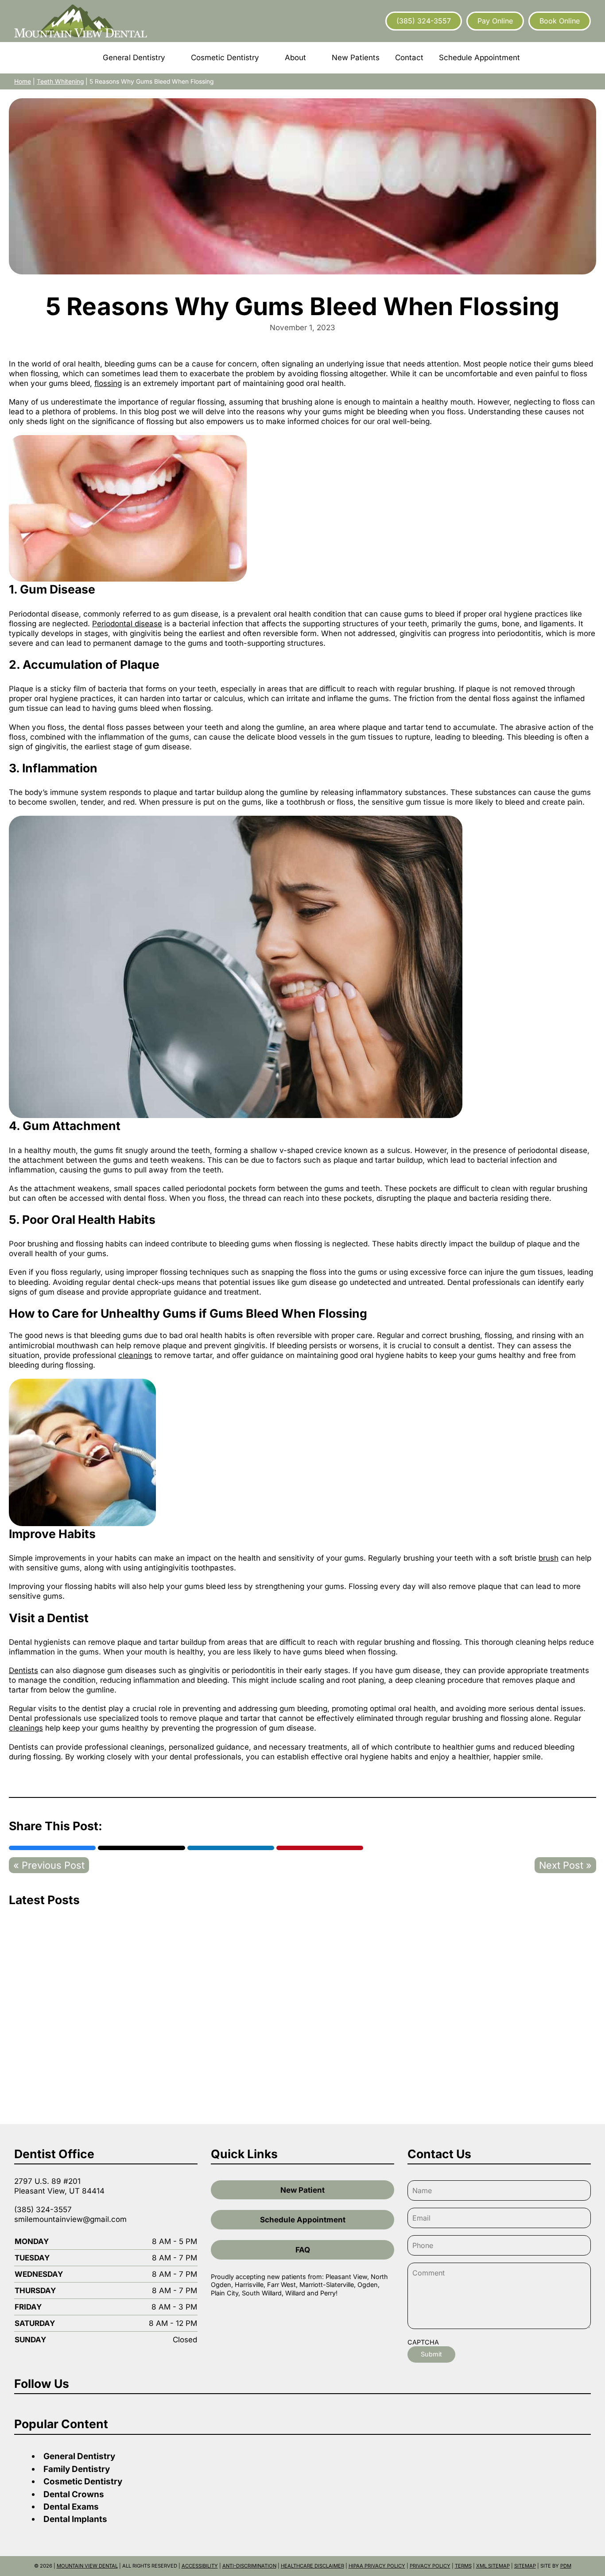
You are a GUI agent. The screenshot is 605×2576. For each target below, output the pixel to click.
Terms (463, 2566)
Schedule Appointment (303, 2220)
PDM (566, 2566)
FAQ (303, 2250)
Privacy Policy (430, 2566)
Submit (431, 2354)
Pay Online (495, 21)
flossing (108, 383)
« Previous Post (49, 1865)
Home (23, 81)
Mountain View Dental (87, 2566)
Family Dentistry (77, 2469)
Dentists (23, 1670)
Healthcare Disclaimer (312, 2566)
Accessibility (200, 2566)
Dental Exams (71, 2507)
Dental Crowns (74, 2494)
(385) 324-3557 (424, 21)
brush (549, 1558)
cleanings (135, 1355)
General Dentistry (79, 2456)
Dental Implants (75, 2519)
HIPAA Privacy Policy (377, 2566)
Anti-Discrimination (249, 2566)
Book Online (560, 21)
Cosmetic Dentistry (83, 2482)
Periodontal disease (127, 624)
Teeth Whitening (60, 81)
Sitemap (525, 2566)
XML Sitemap (493, 2566)
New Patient (302, 2190)
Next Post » (565, 1865)
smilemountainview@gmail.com (70, 2219)
